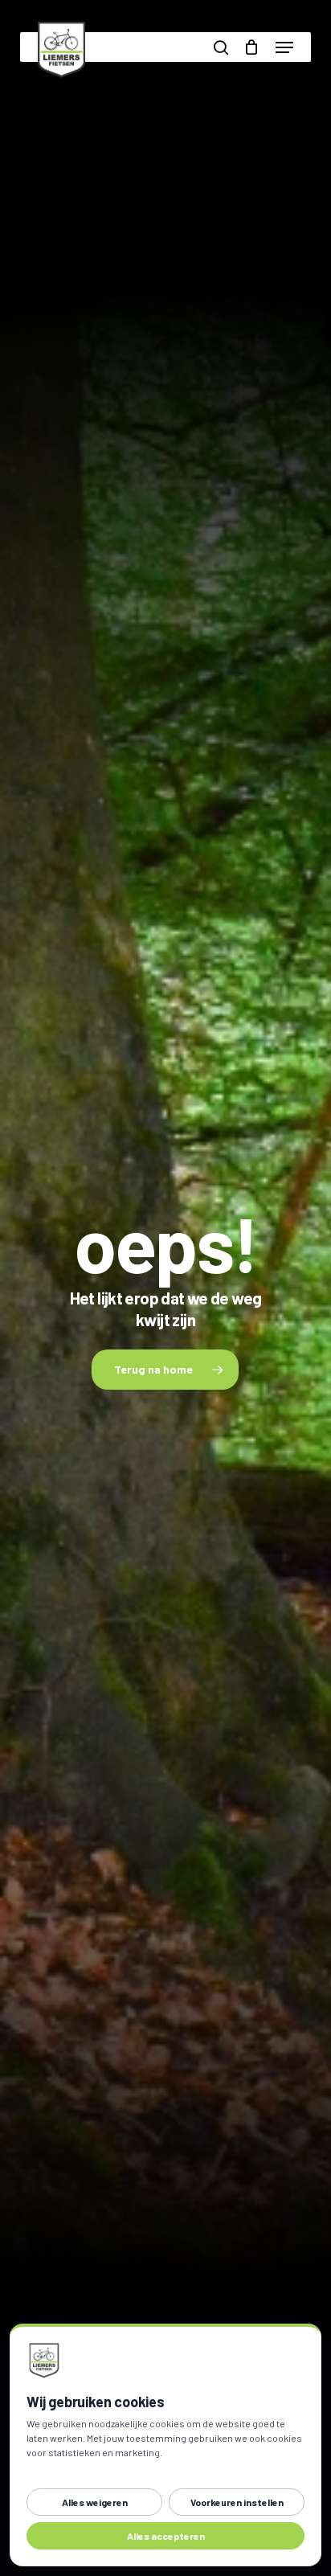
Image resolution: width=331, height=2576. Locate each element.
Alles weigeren (95, 2502)
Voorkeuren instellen (237, 2502)
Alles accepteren (166, 2536)
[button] (284, 47)
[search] (221, 47)
